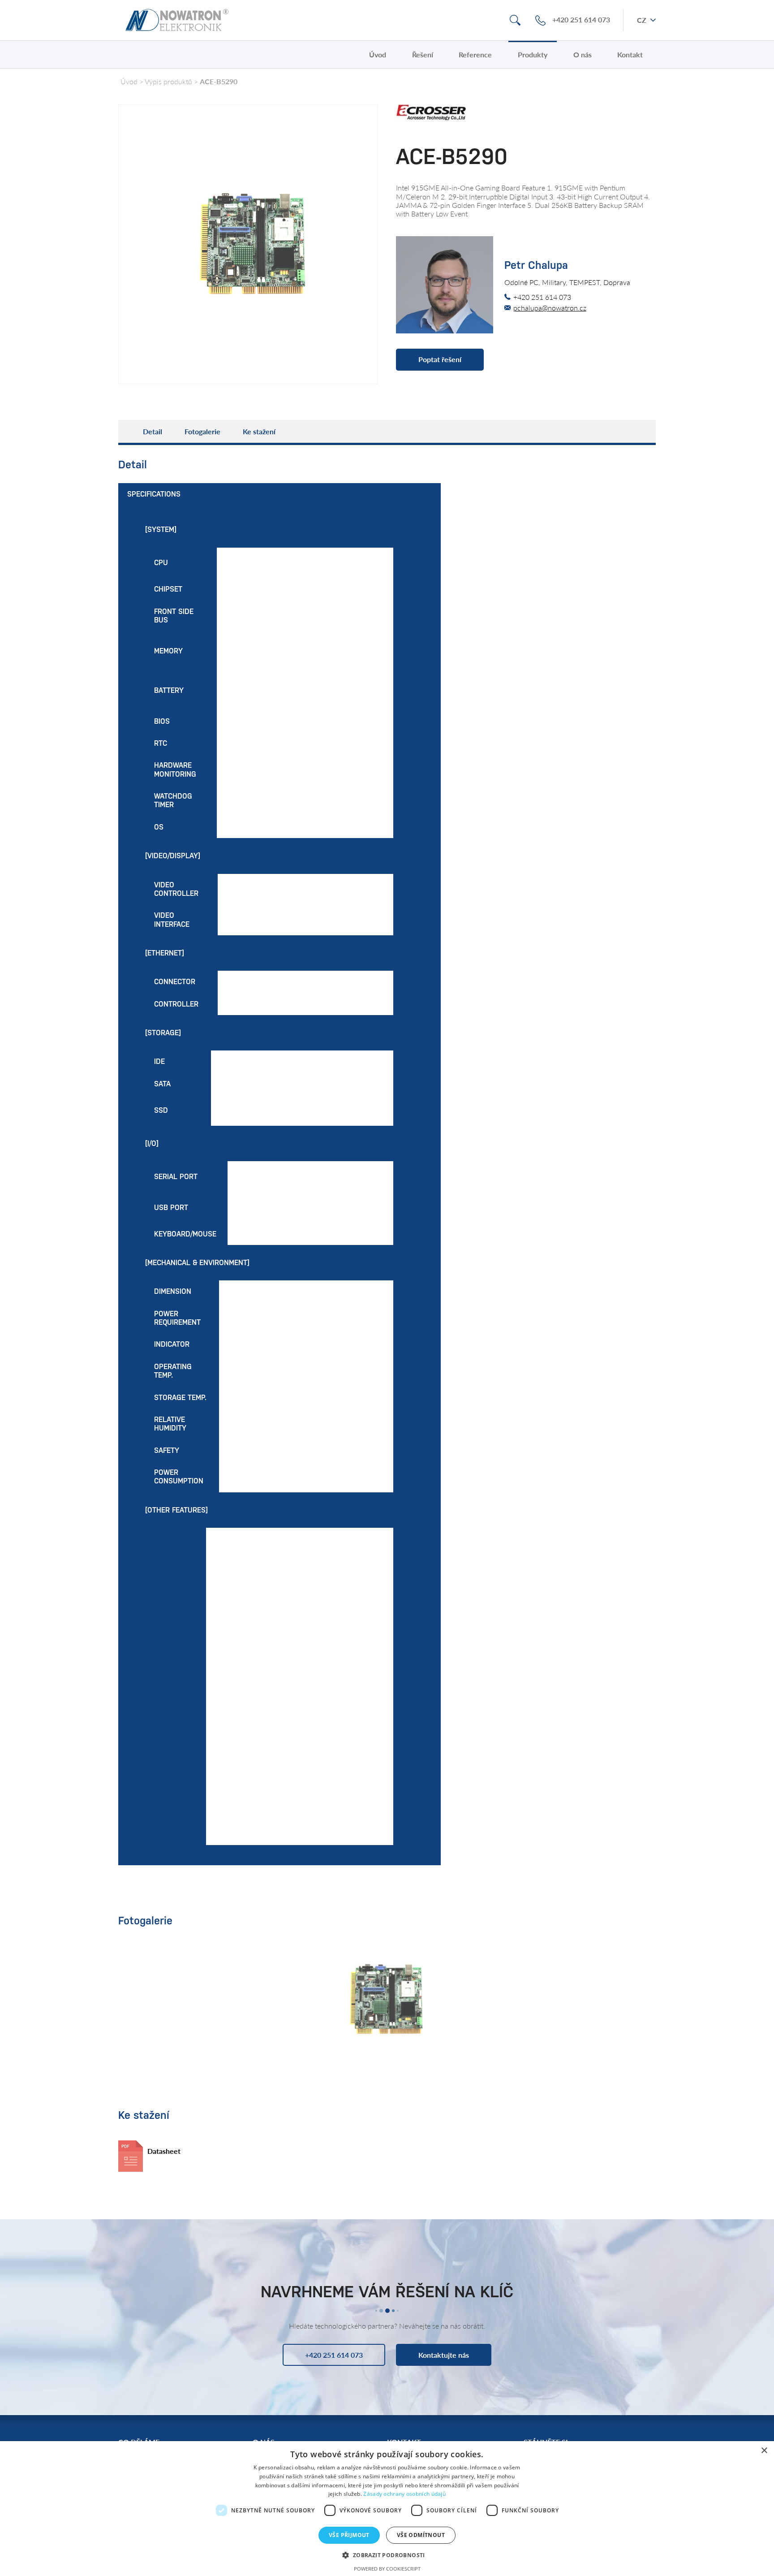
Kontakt (630, 54)
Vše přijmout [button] (349, 2535)
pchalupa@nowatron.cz (550, 308)
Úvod (378, 54)
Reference (475, 54)
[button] (387, 2555)
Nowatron (177, 20)
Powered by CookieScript (387, 2569)
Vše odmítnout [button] (421, 2535)
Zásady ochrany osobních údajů (404, 2494)
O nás (583, 54)
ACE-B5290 (219, 81)
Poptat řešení (440, 359)
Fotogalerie (202, 431)
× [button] (764, 2451)
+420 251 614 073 (581, 20)
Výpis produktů (168, 81)
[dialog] (387, 2509)
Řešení (423, 54)
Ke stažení (259, 431)
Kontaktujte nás (444, 2355)
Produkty (533, 54)
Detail (153, 431)
